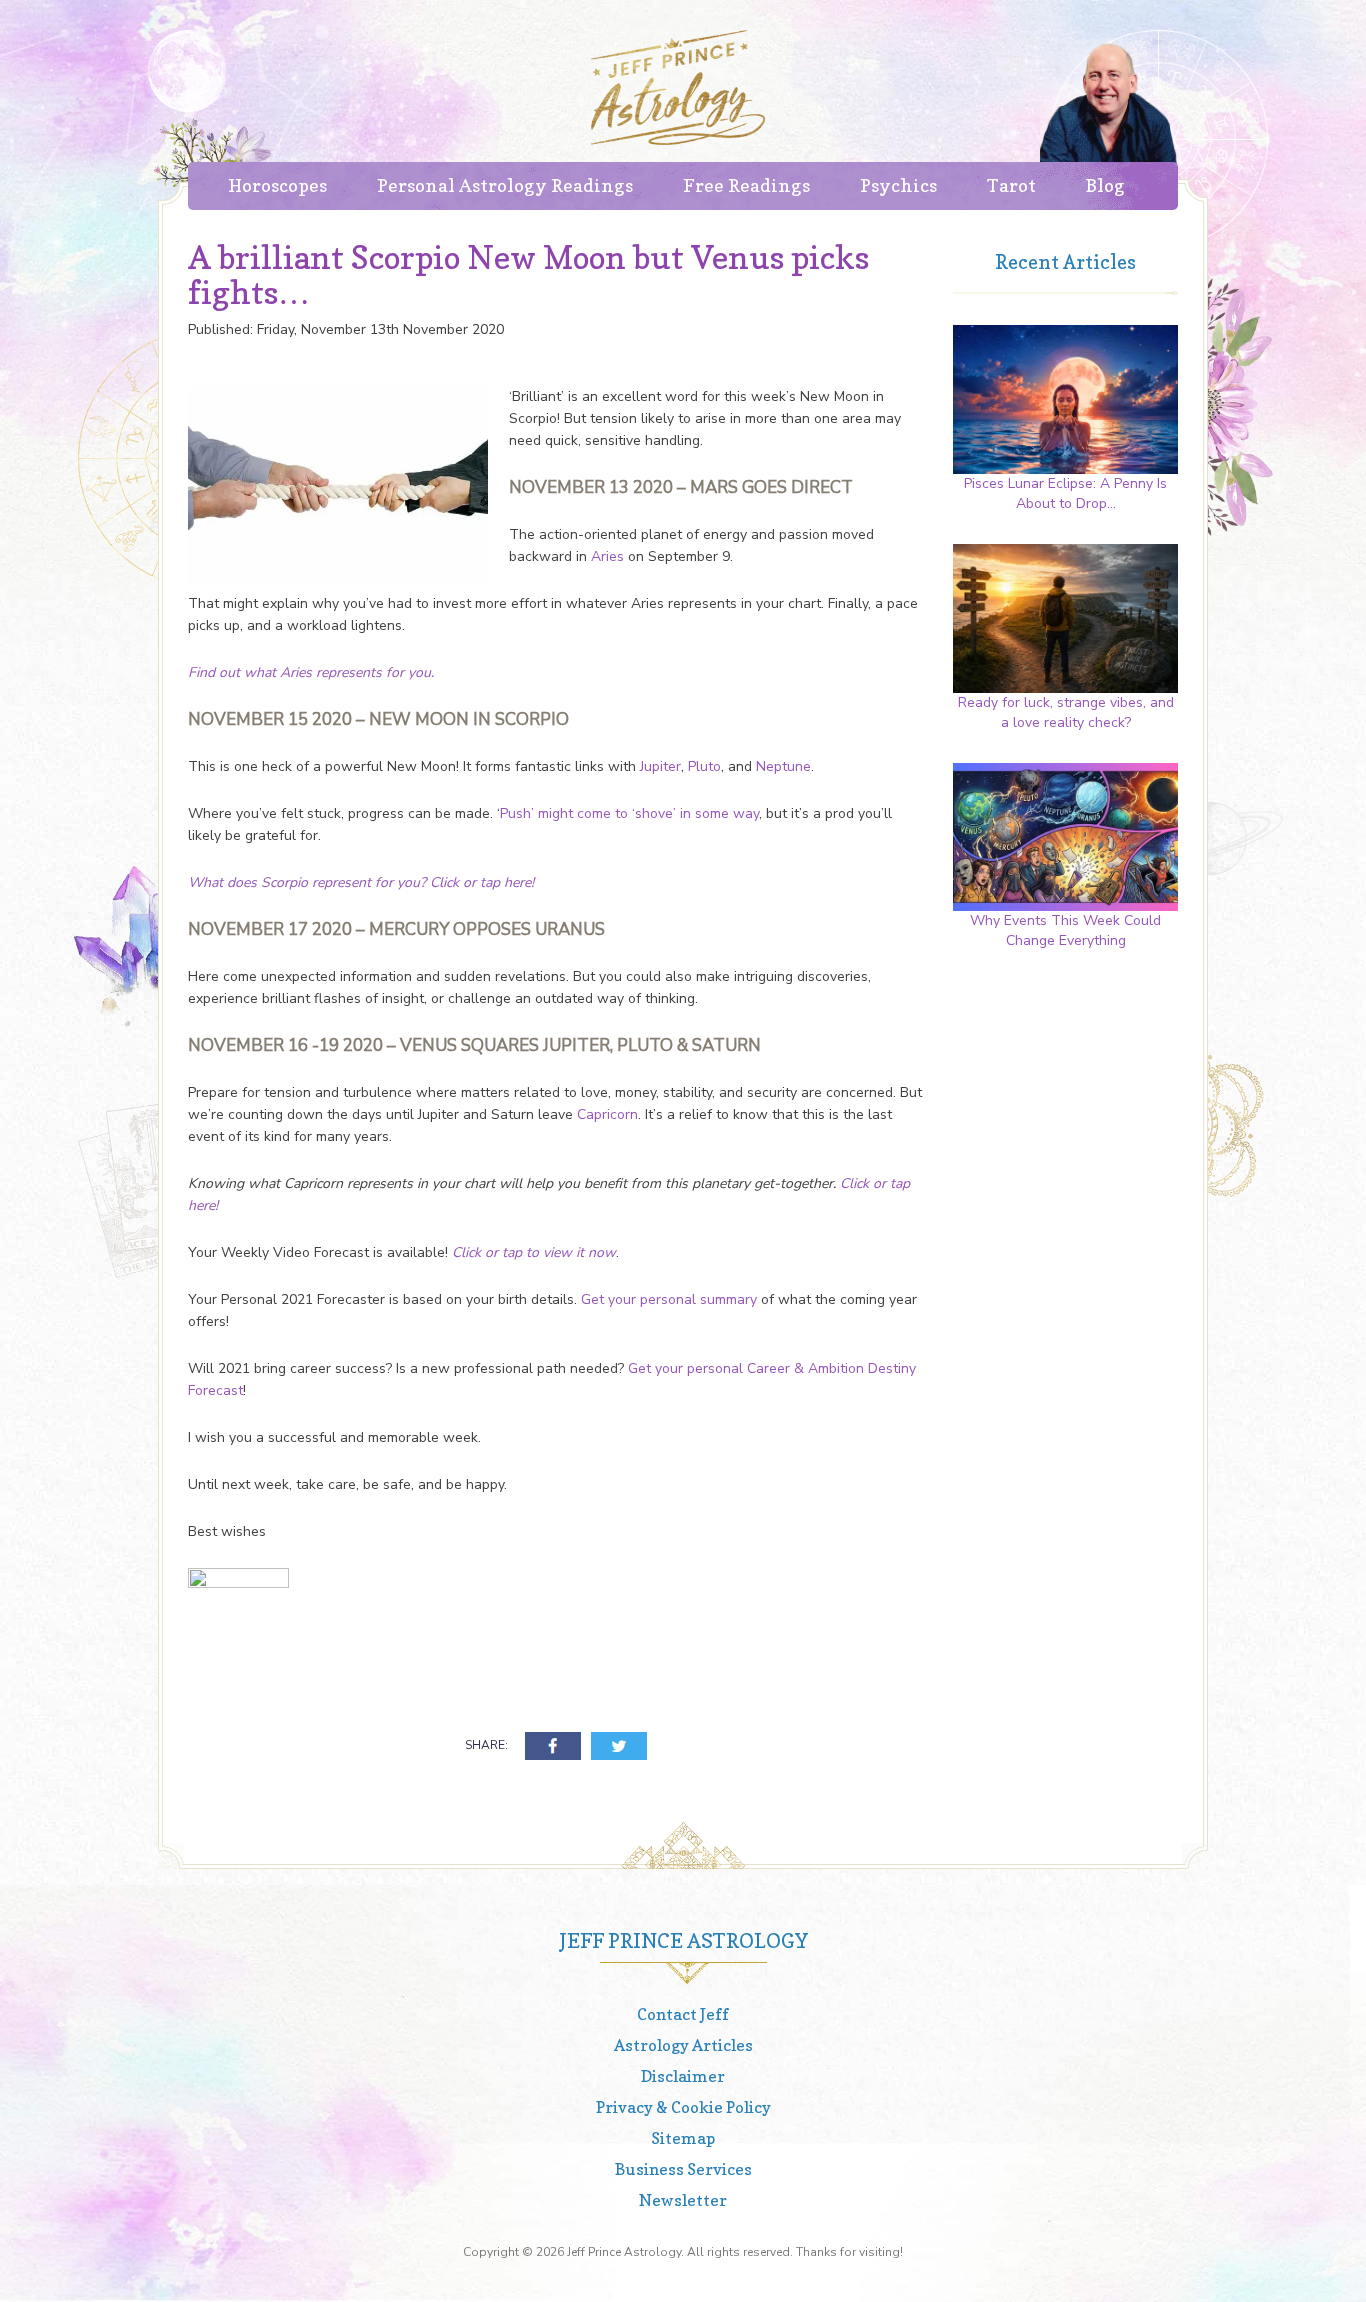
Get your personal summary (669, 1299)
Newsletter (683, 2200)
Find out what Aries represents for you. (311, 672)
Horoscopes (277, 185)
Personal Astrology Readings (505, 185)
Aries (607, 556)
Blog (1105, 185)
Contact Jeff (683, 2014)
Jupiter (660, 766)
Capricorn (607, 1114)
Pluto (704, 766)
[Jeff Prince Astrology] (678, 87)
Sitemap (683, 2138)
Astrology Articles (683, 2045)
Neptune (783, 766)
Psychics (898, 185)
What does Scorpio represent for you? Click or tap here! (361, 882)
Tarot (1011, 185)
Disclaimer (683, 2076)
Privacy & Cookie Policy (683, 2107)
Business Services (683, 2169)
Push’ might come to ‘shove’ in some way (629, 813)
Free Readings (746, 185)
